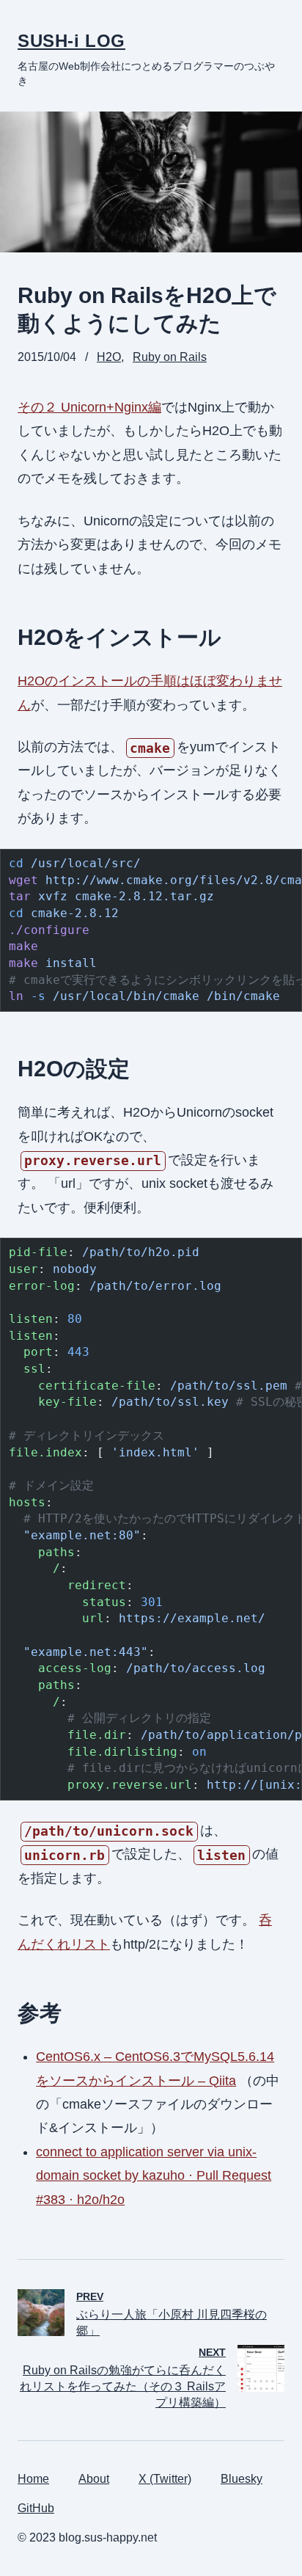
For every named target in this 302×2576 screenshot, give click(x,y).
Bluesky (242, 2479)
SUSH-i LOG (71, 41)
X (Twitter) (165, 2479)
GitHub (36, 2508)
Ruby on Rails (170, 357)
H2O (109, 357)
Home (33, 2479)
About (94, 2479)
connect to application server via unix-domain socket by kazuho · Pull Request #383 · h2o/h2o (154, 2176)
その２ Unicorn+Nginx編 (89, 407)
